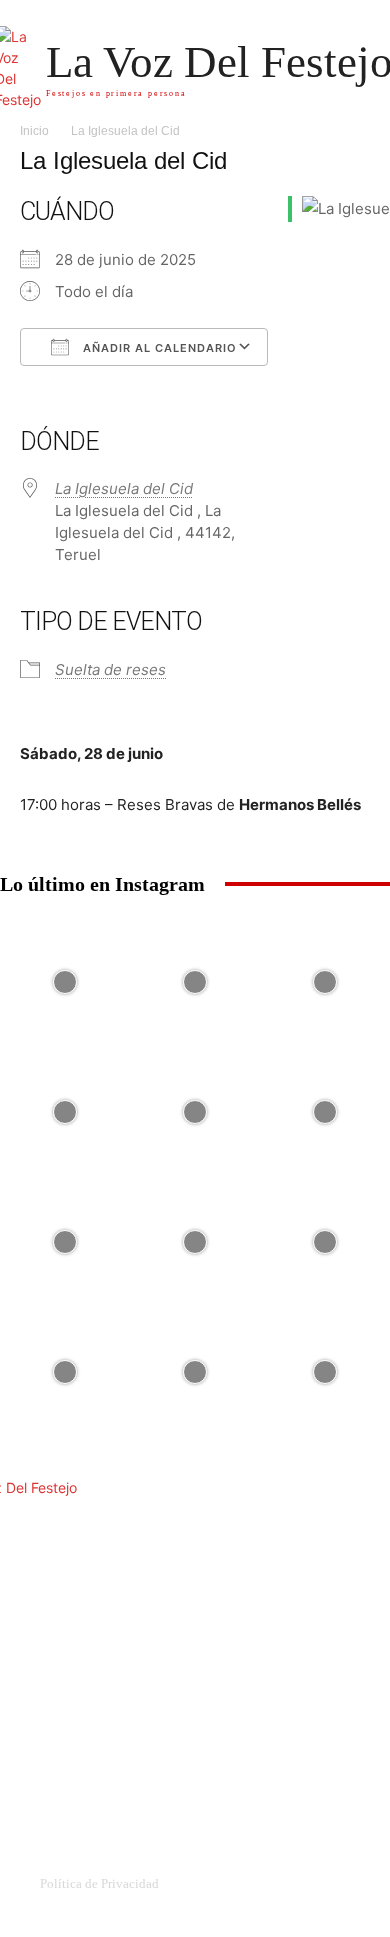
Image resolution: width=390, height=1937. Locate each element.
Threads (88, 1774)
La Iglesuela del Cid (124, 488)
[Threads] (48, 1775)
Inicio (34, 131)
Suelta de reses (110, 669)
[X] (256, 1744)
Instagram (197, 1743)
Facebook (93, 1743)
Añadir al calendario (158, 348)
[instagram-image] (65, 982)
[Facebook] (48, 1744)
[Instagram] (152, 1744)
